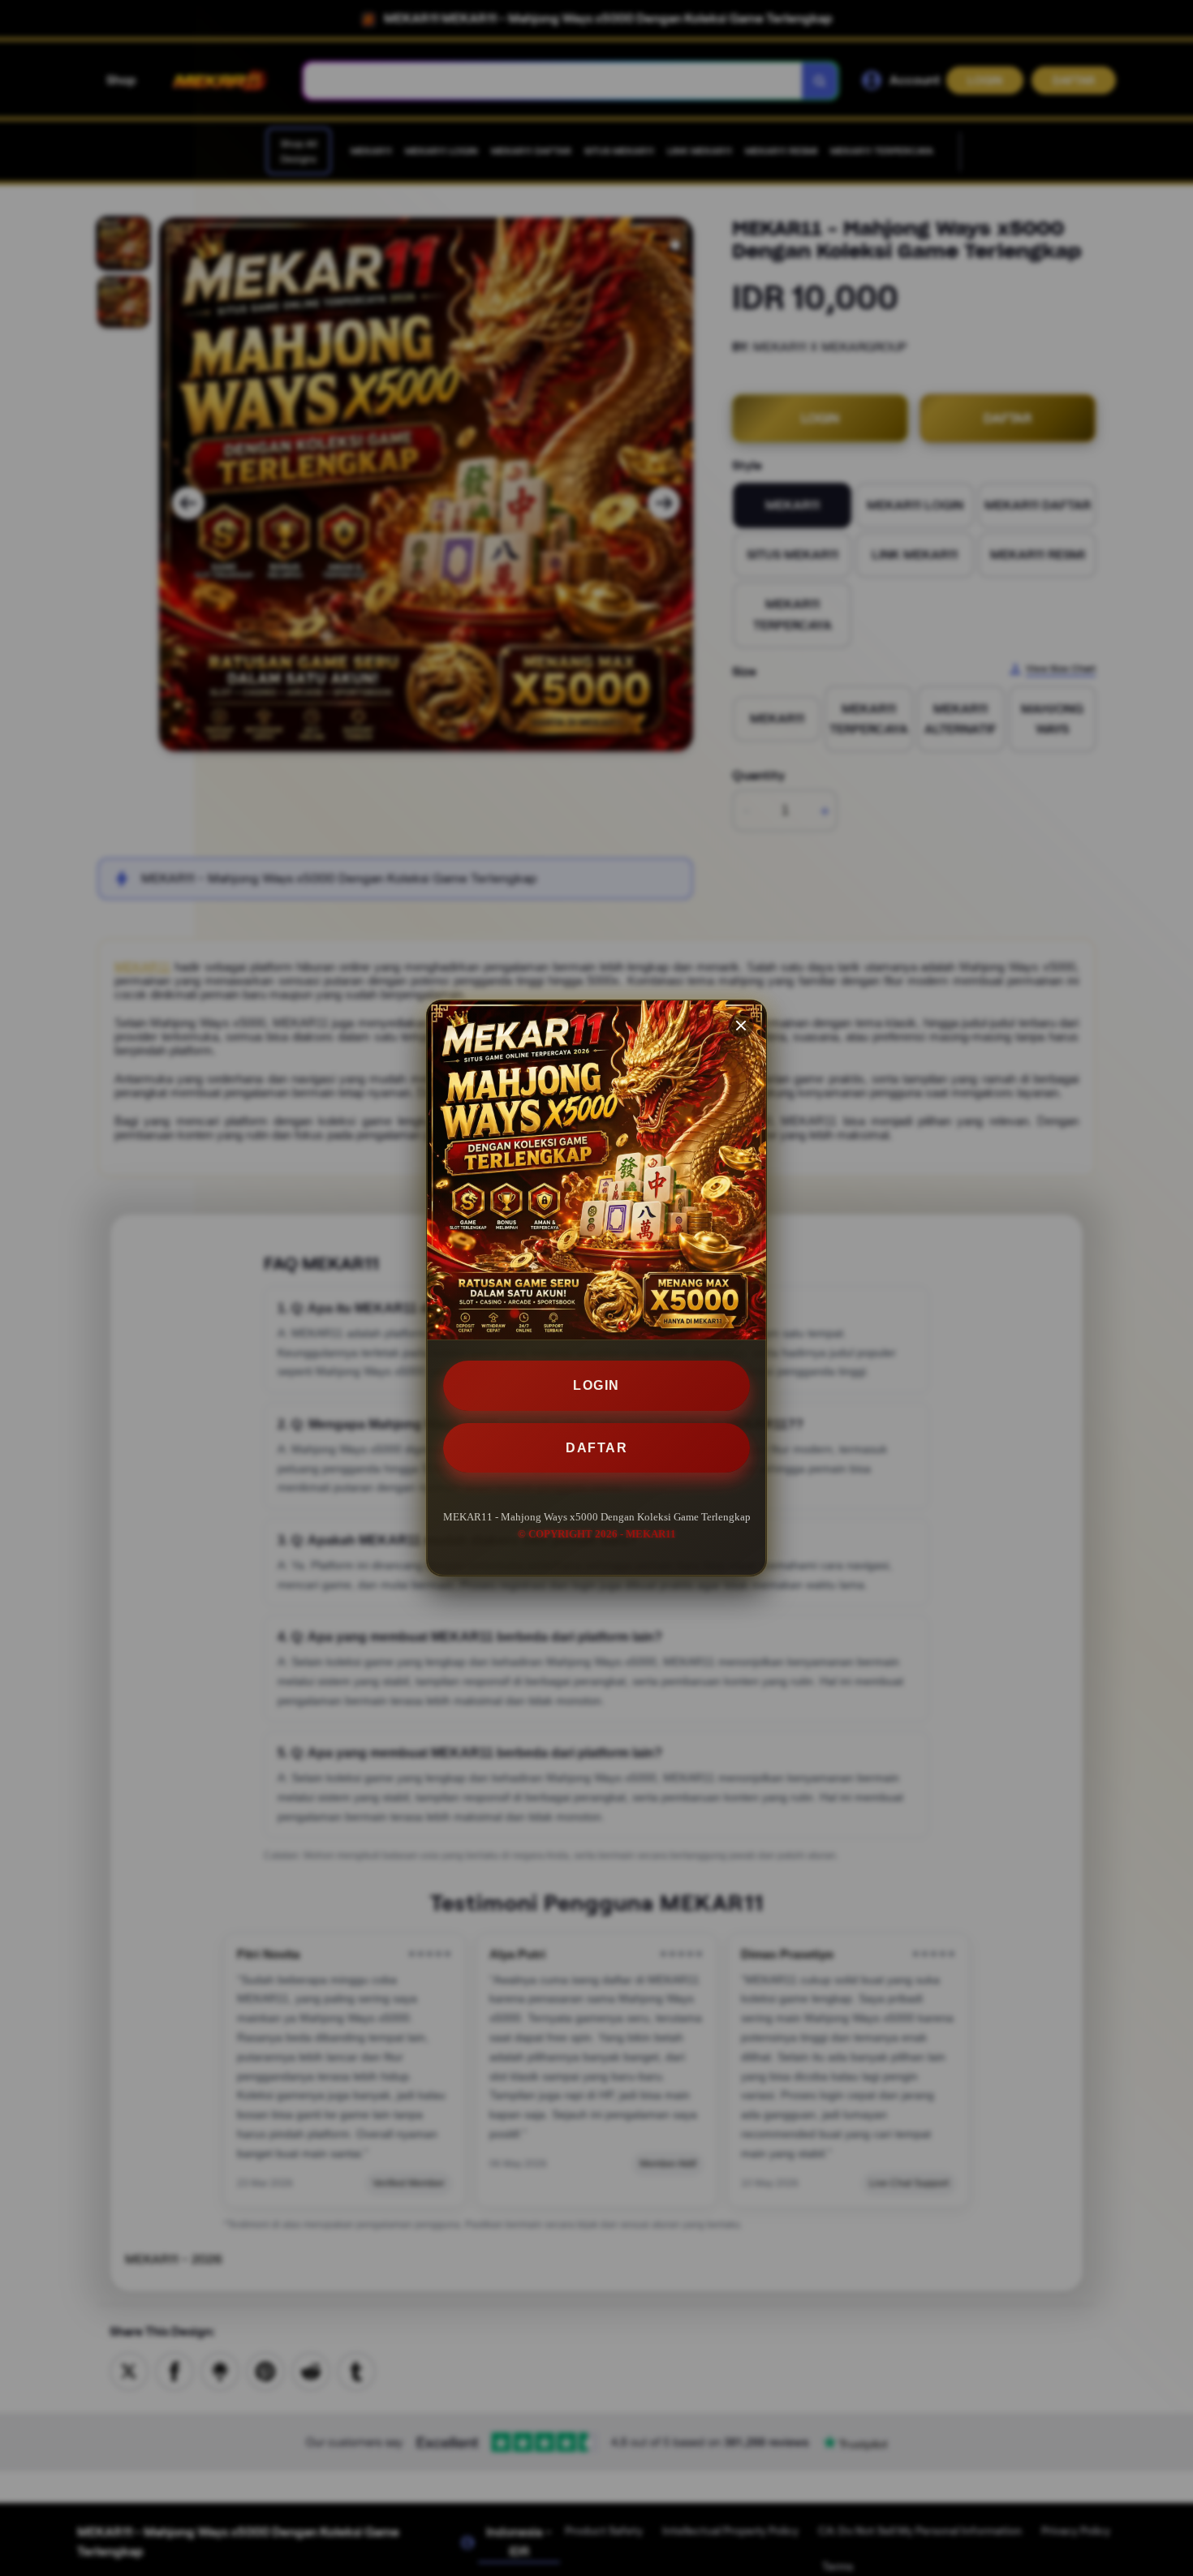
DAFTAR (596, 1448)
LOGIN (596, 1385)
